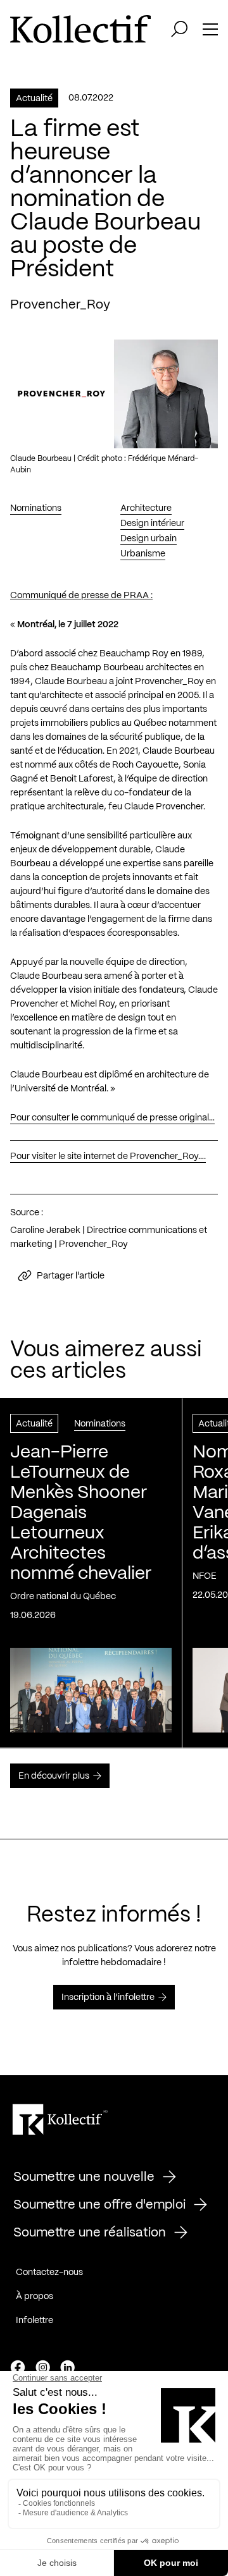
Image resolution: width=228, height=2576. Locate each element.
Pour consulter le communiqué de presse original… (112, 1118)
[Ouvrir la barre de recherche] (179, 29)
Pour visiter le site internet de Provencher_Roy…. (108, 1156)
